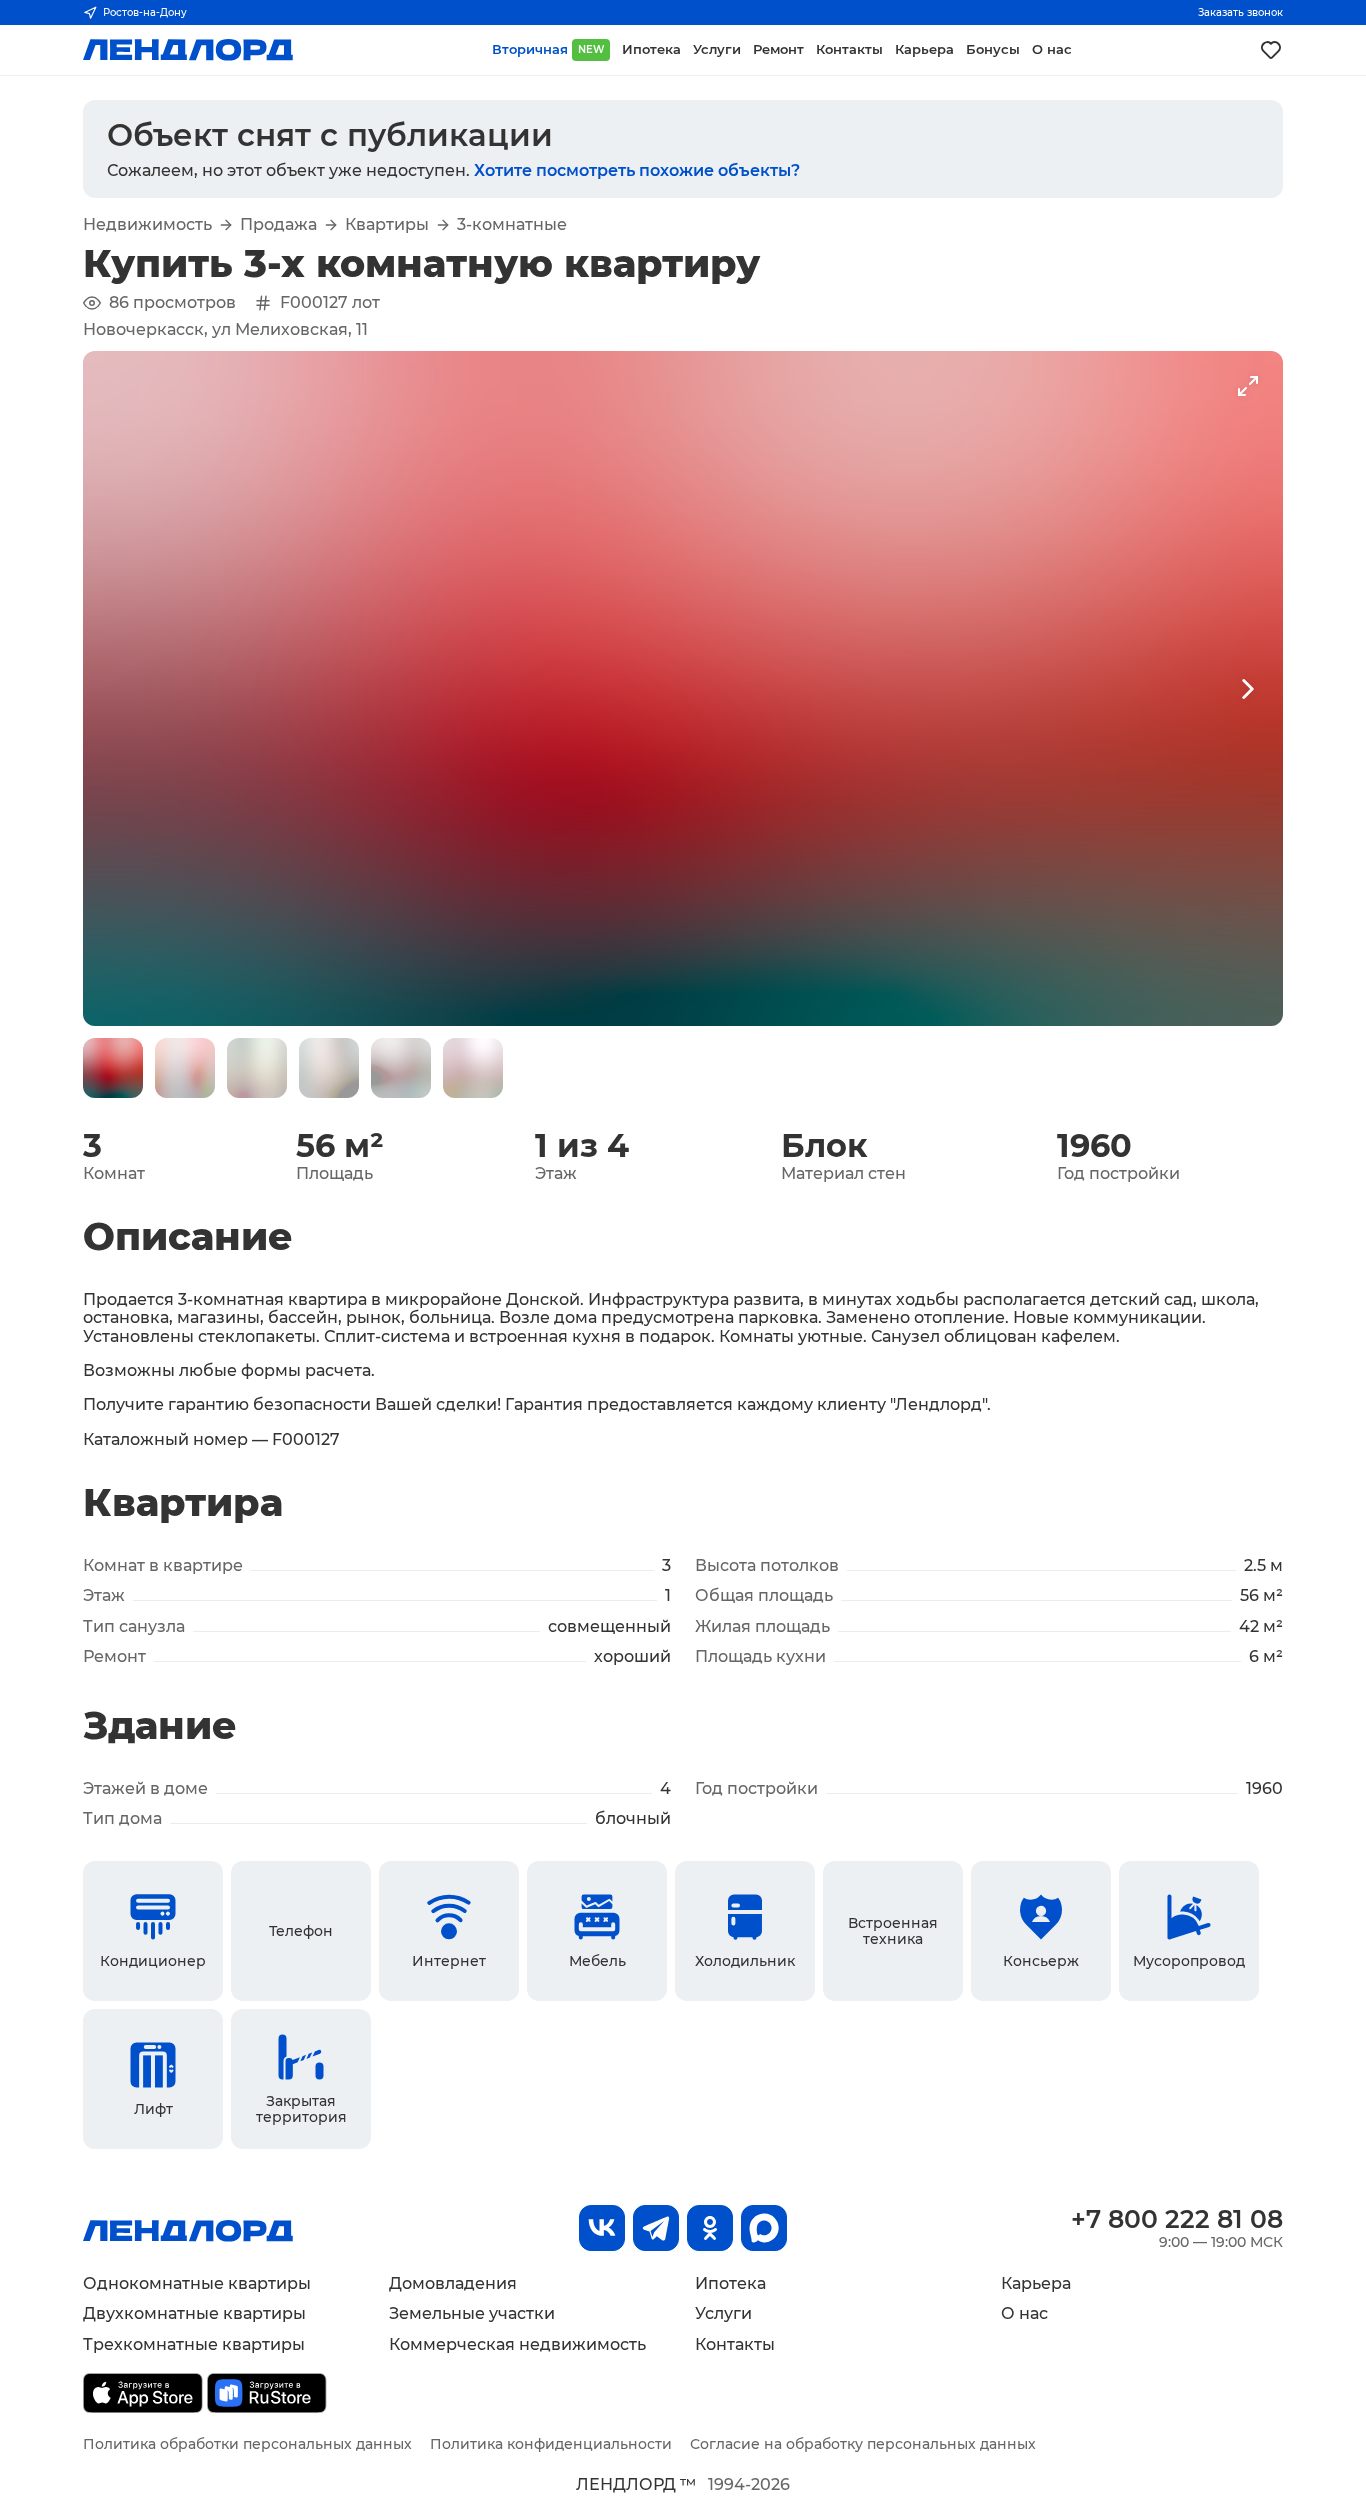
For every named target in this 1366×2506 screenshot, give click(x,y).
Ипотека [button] (651, 49)
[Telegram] (656, 2228)
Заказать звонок (1240, 12)
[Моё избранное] (1271, 50)
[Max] (764, 2228)
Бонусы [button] (993, 49)
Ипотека (730, 2283)
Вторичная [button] (548, 49)
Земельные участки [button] (472, 2313)
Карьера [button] (924, 49)
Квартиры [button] (387, 225)
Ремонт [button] (778, 49)
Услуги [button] (717, 49)
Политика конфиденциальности (551, 2444)
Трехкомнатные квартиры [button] (194, 2344)
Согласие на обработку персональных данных (863, 2444)
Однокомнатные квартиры (197, 2283)
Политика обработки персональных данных (247, 2444)
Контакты (735, 2344)
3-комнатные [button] (512, 225)
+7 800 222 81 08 (1177, 2219)
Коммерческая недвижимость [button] (517, 2344)
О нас (1024, 2313)
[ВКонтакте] (602, 2228)
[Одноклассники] (710, 2228)
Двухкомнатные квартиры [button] (194, 2313)
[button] (113, 1068)
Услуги (723, 2313)
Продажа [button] (278, 225)
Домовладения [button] (453, 2283)
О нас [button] (1052, 49)
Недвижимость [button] (147, 225)
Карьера (1036, 2283)
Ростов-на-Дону (145, 12)
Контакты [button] (849, 49)
